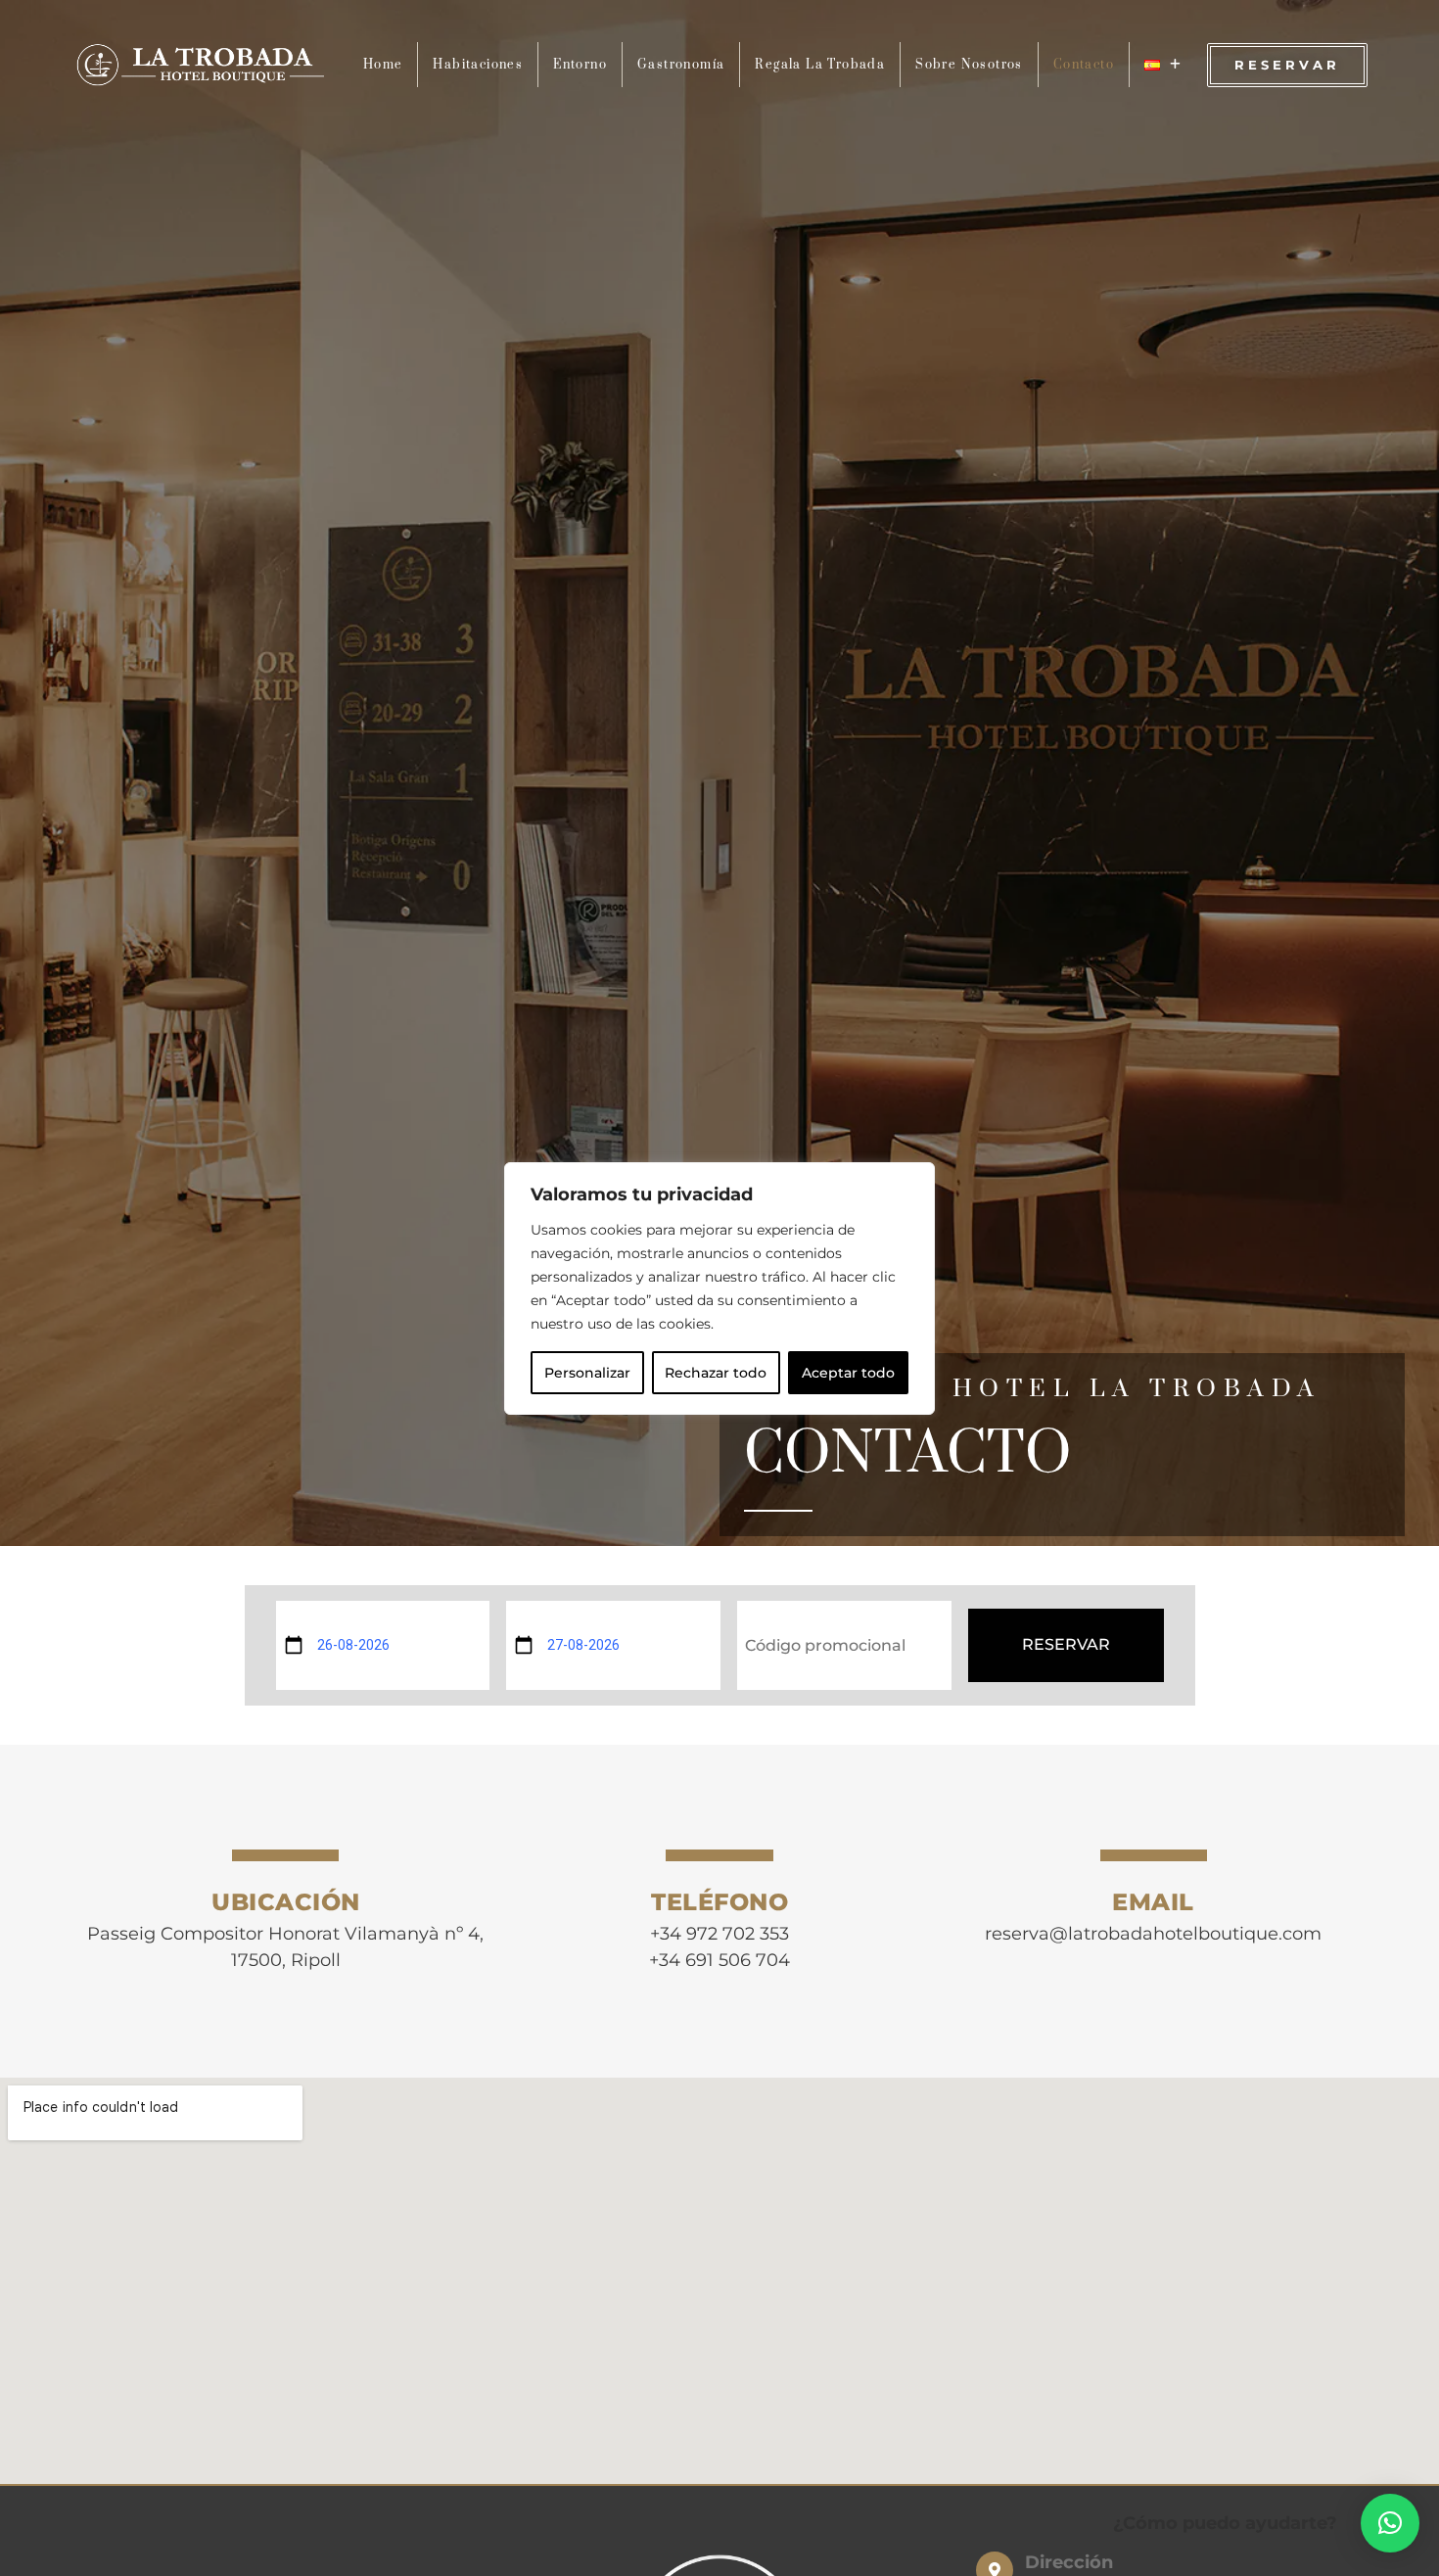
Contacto (1084, 65)
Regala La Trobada (820, 65)
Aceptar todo (848, 1373)
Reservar (1066, 1644)
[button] (1390, 2523)
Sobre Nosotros (969, 65)
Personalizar (587, 1373)
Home (383, 65)
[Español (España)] (1163, 65)
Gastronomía (681, 65)
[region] (719, 1288)
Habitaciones (478, 65)
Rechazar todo (716, 1373)
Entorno (580, 65)
